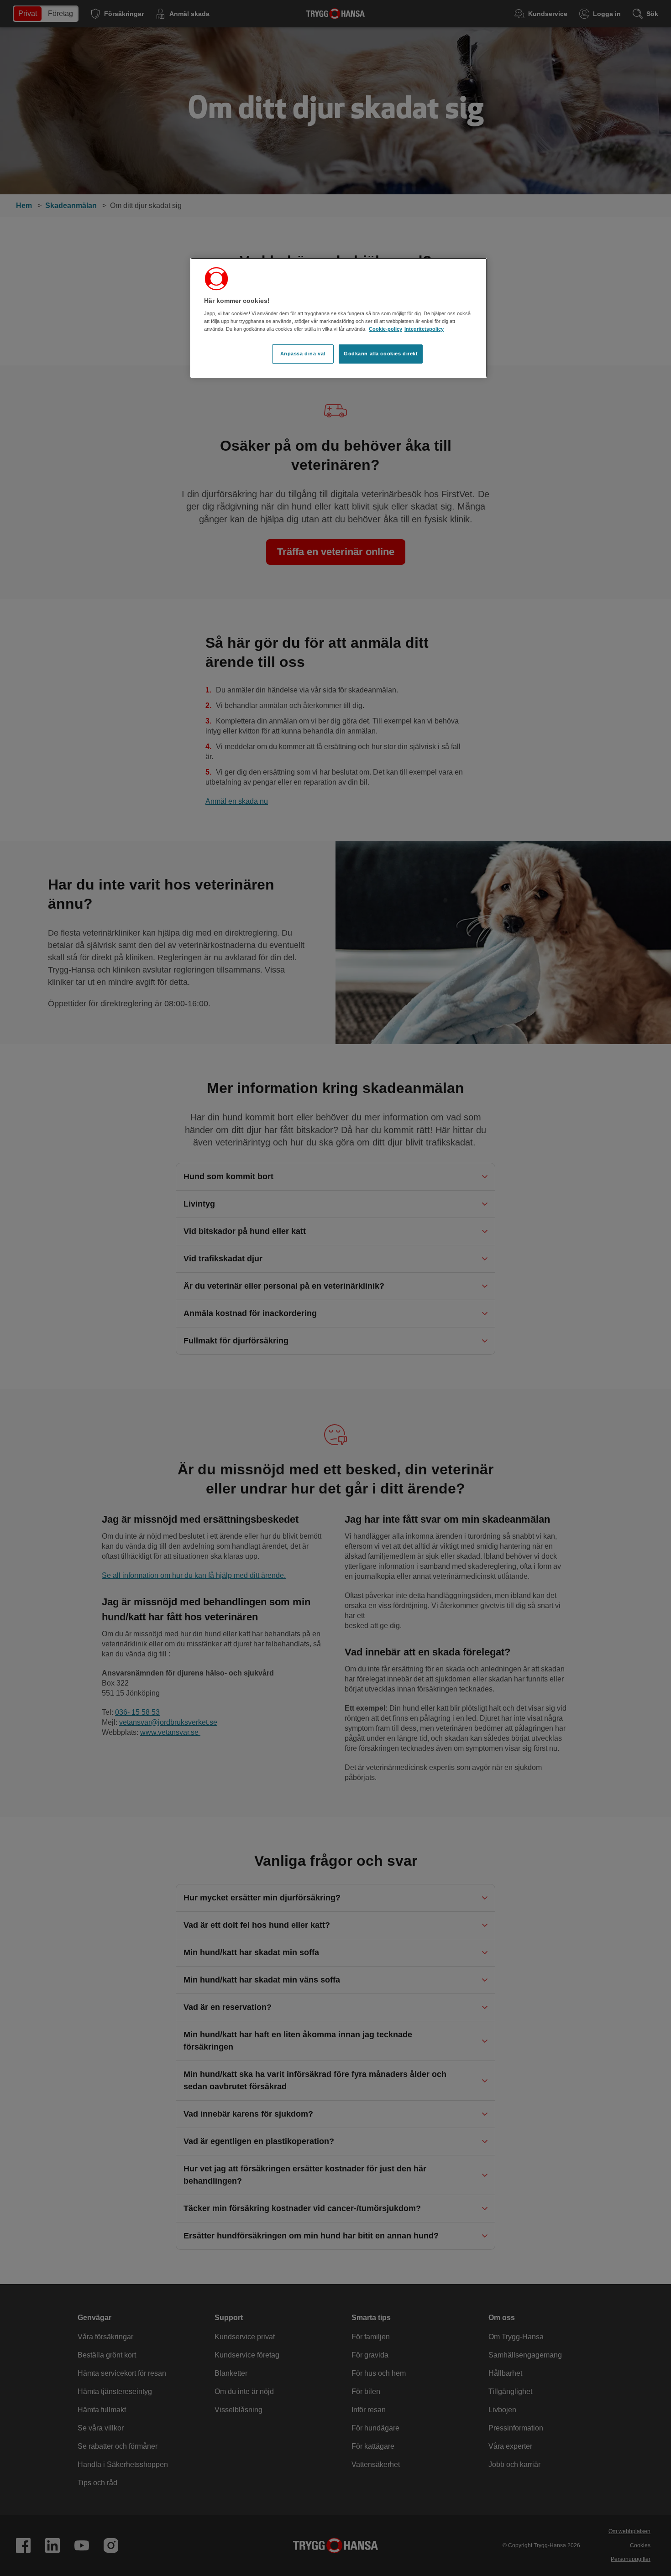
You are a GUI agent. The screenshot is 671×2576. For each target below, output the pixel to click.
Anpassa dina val (303, 354)
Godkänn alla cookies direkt (381, 354)
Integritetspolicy (424, 329)
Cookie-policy (385, 329)
